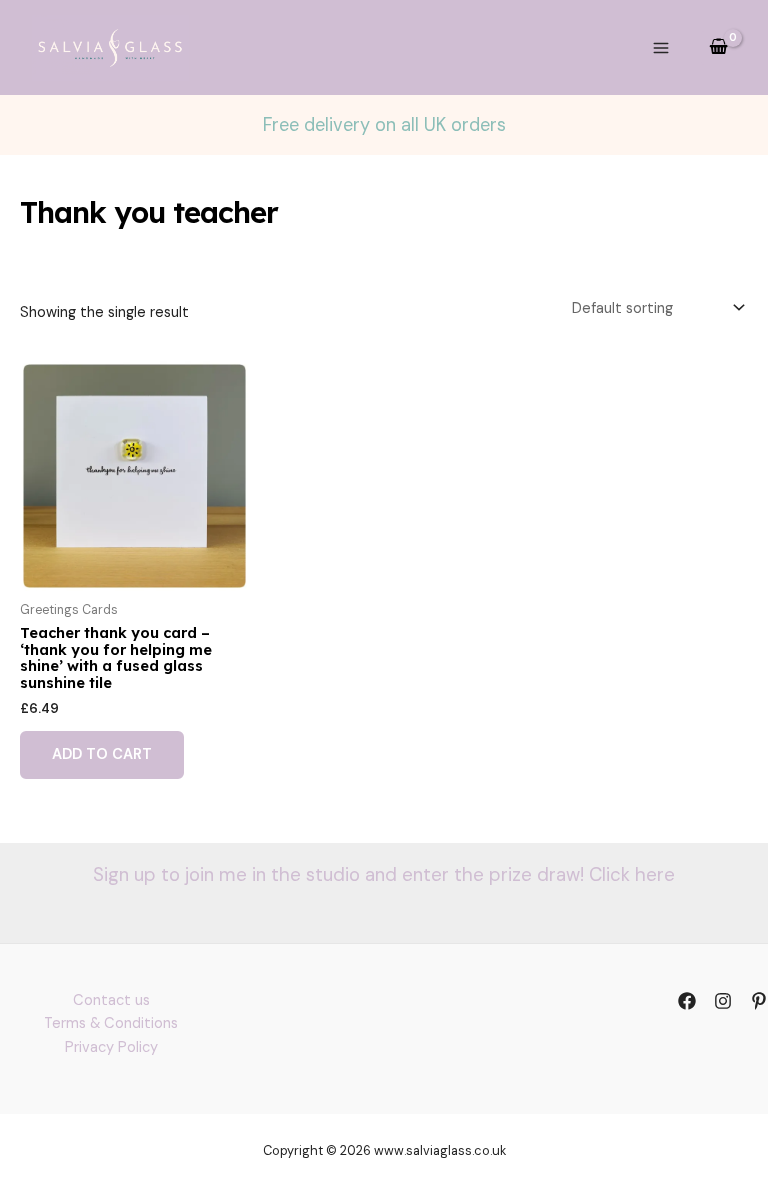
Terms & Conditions (111, 1023)
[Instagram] (723, 1001)
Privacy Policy (111, 1047)
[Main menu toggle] (661, 47)
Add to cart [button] (102, 754)
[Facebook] (687, 1001)
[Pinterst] (759, 1001)
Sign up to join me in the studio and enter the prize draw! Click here (384, 874)
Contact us (111, 1000)
